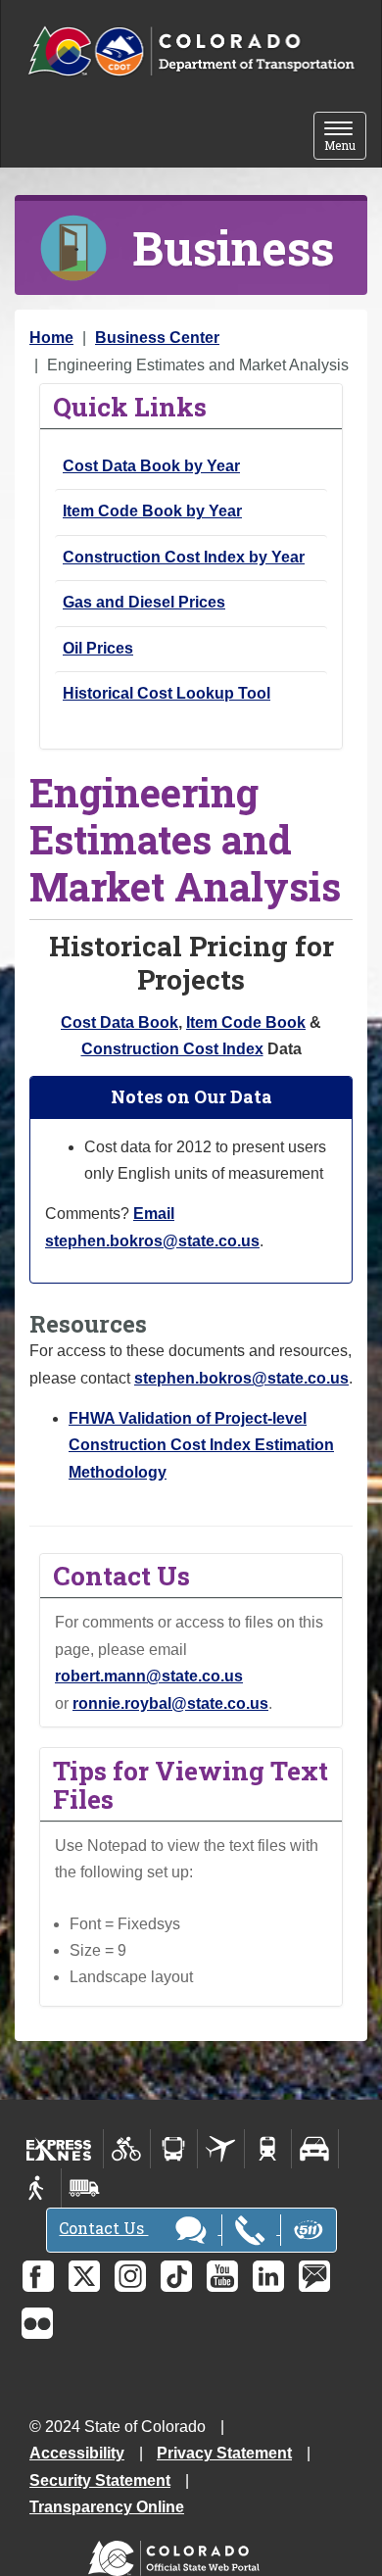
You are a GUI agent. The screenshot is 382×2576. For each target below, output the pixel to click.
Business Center (157, 338)
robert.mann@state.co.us (149, 1676)
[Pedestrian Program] (38, 2188)
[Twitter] (84, 2276)
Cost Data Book (119, 1022)
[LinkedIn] (268, 2276)
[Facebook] (38, 2276)
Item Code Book (246, 1022)
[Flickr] (37, 2323)
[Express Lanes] (59, 2149)
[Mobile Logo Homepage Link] (191, 52)
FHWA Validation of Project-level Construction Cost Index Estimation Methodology (201, 1445)
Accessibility (77, 2453)
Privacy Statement (224, 2453)
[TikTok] (176, 2276)
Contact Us (103, 2228)
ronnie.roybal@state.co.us (170, 1703)
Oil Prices (98, 648)
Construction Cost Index (172, 1049)
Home (51, 338)
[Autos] (315, 2149)
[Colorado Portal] (178, 2554)
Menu (345, 138)
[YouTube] (222, 2276)
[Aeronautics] (221, 2149)
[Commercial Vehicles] (84, 2188)
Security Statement (100, 2480)
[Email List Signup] (314, 2276)
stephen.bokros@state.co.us (241, 1378)
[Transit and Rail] (174, 2149)
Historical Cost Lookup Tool (167, 693)
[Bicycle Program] (127, 2149)
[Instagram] (130, 2276)
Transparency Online (107, 2507)
